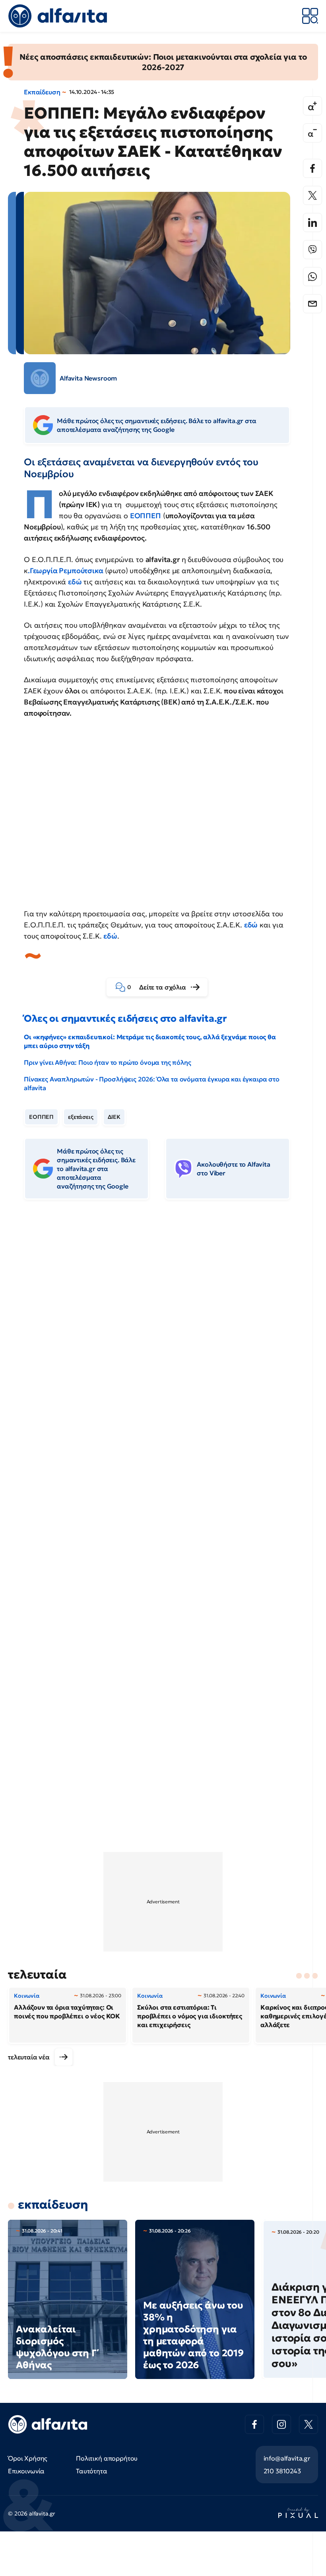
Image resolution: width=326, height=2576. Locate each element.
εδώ (251, 925)
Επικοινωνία (26, 2471)
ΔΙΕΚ (114, 1117)
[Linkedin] (312, 222)
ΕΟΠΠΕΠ (146, 516)
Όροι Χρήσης (28, 2458)
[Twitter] (312, 195)
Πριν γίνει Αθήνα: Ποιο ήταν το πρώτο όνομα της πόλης (108, 1062)
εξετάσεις (81, 1117)
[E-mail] (312, 304)
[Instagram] (281, 2424)
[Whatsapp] (312, 277)
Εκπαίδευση (42, 92)
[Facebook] (312, 168)
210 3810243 (282, 2471)
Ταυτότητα (92, 2471)
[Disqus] (163, 1328)
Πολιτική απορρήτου (107, 2458)
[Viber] (312, 250)
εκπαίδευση (53, 2204)
